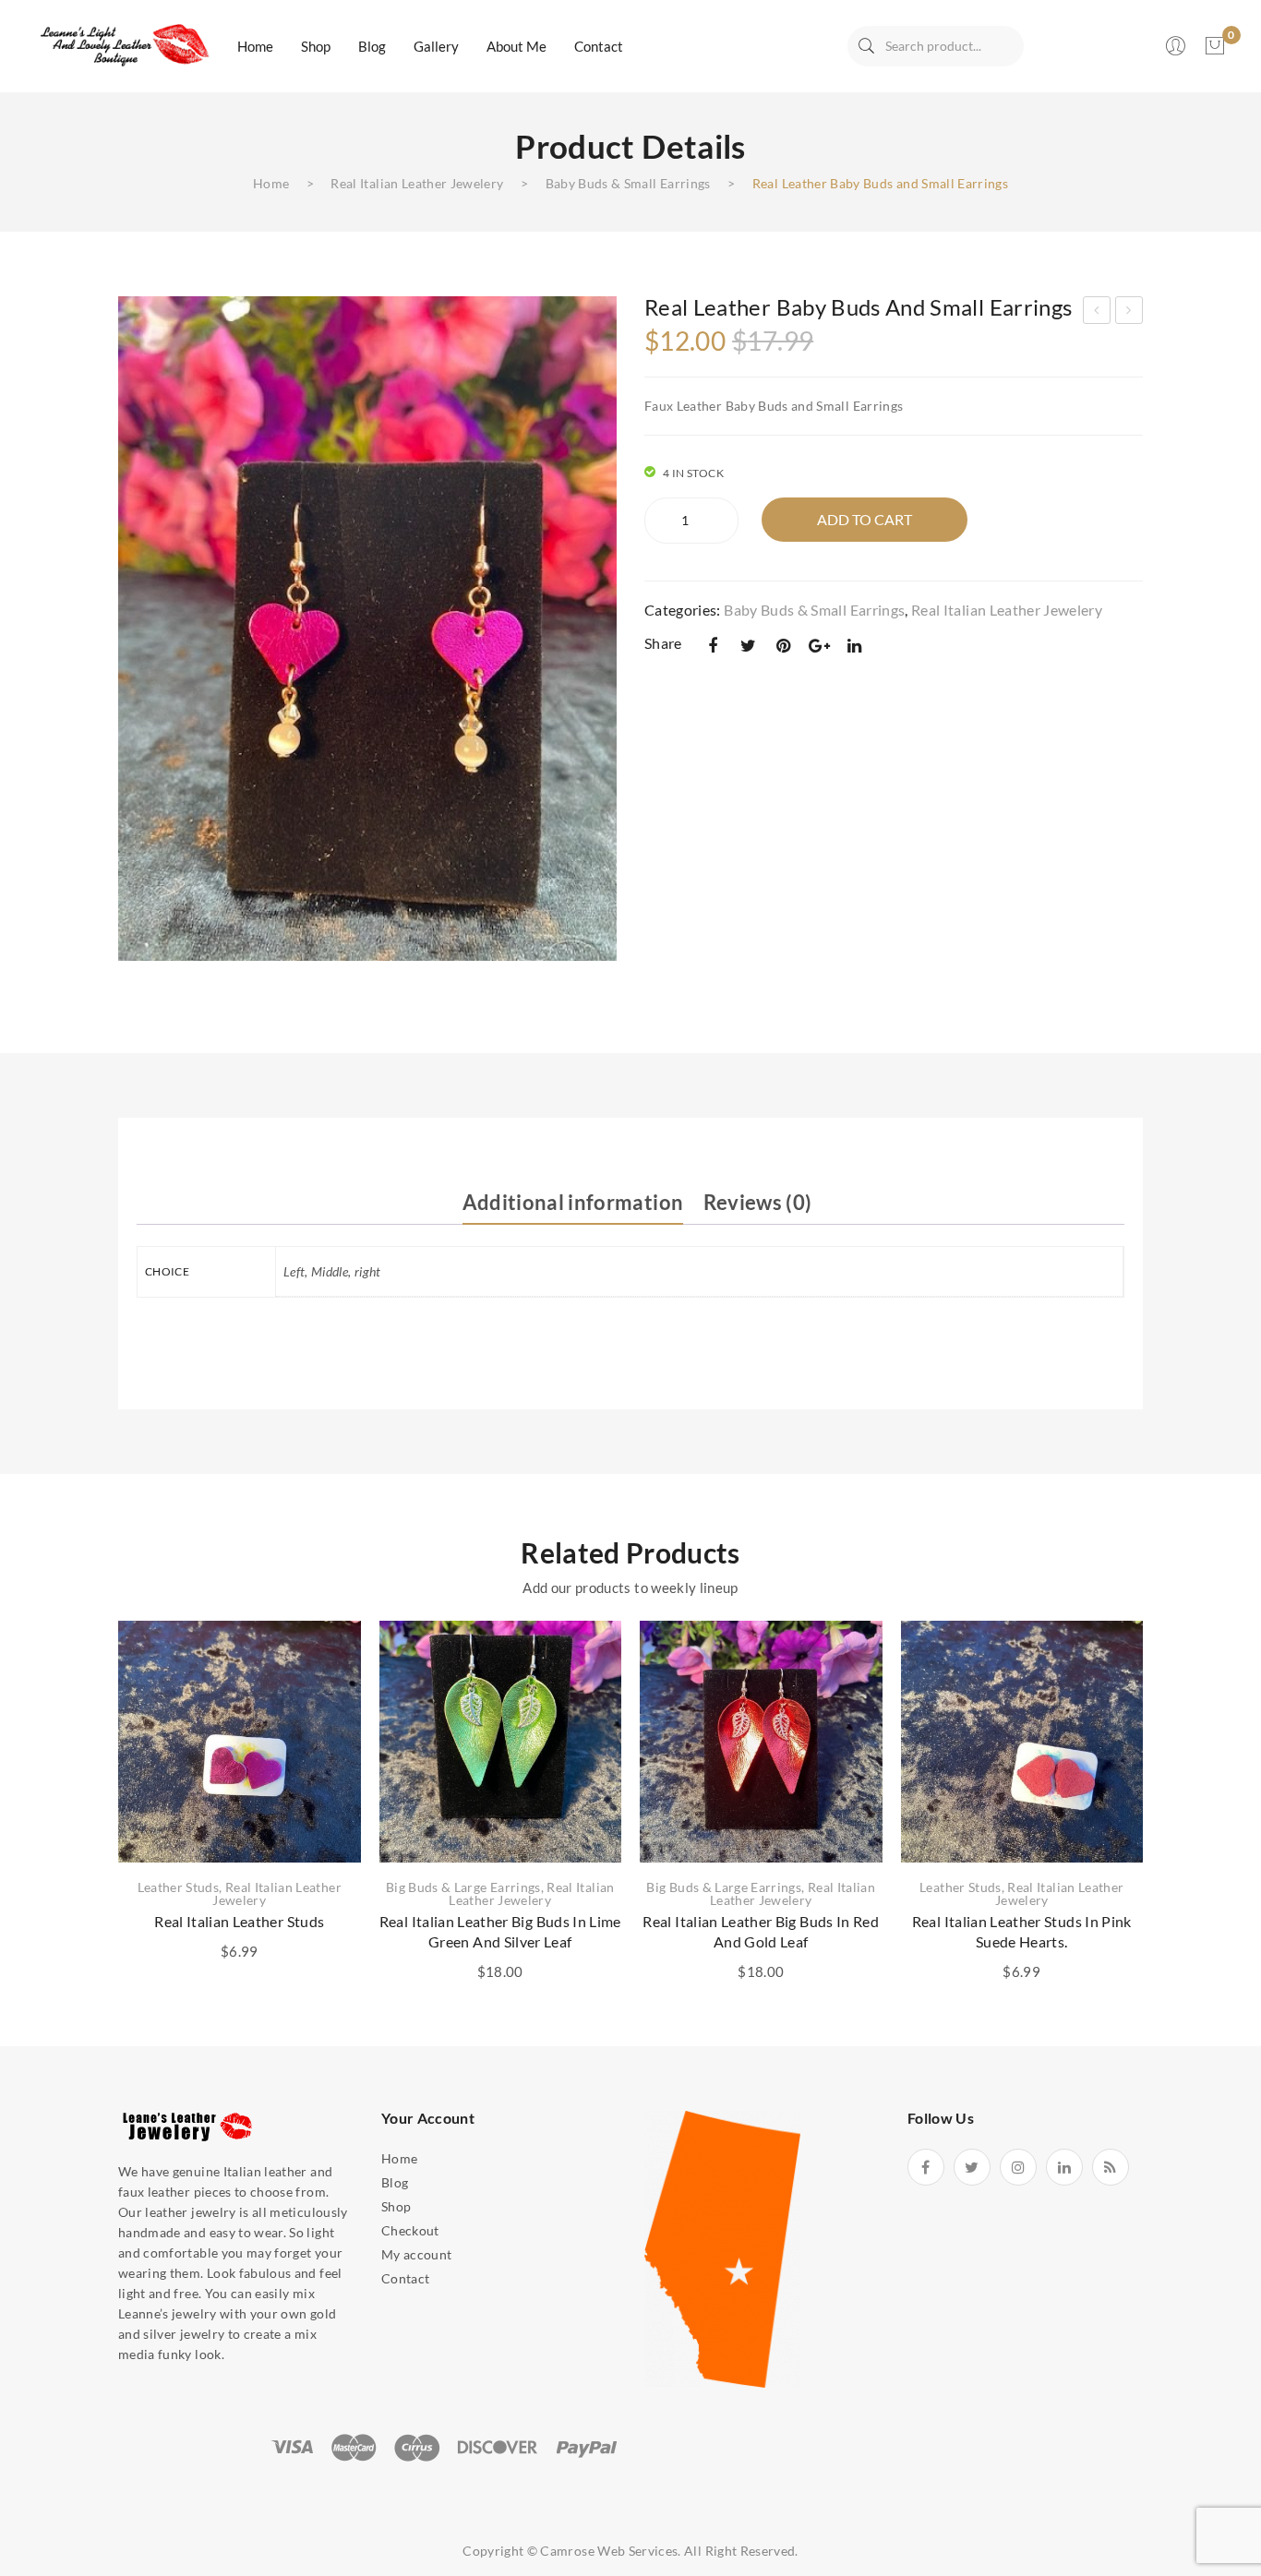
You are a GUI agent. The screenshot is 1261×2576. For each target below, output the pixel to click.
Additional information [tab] (573, 1202)
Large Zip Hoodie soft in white (1097, 313)
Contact (405, 2278)
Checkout (410, 2230)
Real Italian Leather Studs (239, 1921)
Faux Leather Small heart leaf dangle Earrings (1129, 313)
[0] (1215, 46)
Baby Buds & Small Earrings (628, 183)
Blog (395, 2182)
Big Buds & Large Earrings (463, 1887)
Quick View (324, 1678)
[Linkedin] (1064, 2167)
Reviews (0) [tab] (758, 1202)
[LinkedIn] (855, 646)
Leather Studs (179, 1887)
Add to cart (865, 519)
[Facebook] (713, 646)
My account (417, 2254)
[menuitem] (255, 46)
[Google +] (819, 646)
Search (866, 46)
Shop (396, 2206)
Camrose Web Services (609, 2551)
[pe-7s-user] (1177, 51)
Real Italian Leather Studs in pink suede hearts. (1022, 1931)
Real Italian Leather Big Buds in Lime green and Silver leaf (500, 1931)
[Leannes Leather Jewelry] (122, 45)
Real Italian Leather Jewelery (417, 183)
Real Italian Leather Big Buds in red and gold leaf (761, 1931)
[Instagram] (1018, 2167)
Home (271, 183)
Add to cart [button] (240, 1810)
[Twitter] (748, 646)
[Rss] (1111, 2167)
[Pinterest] (784, 646)
